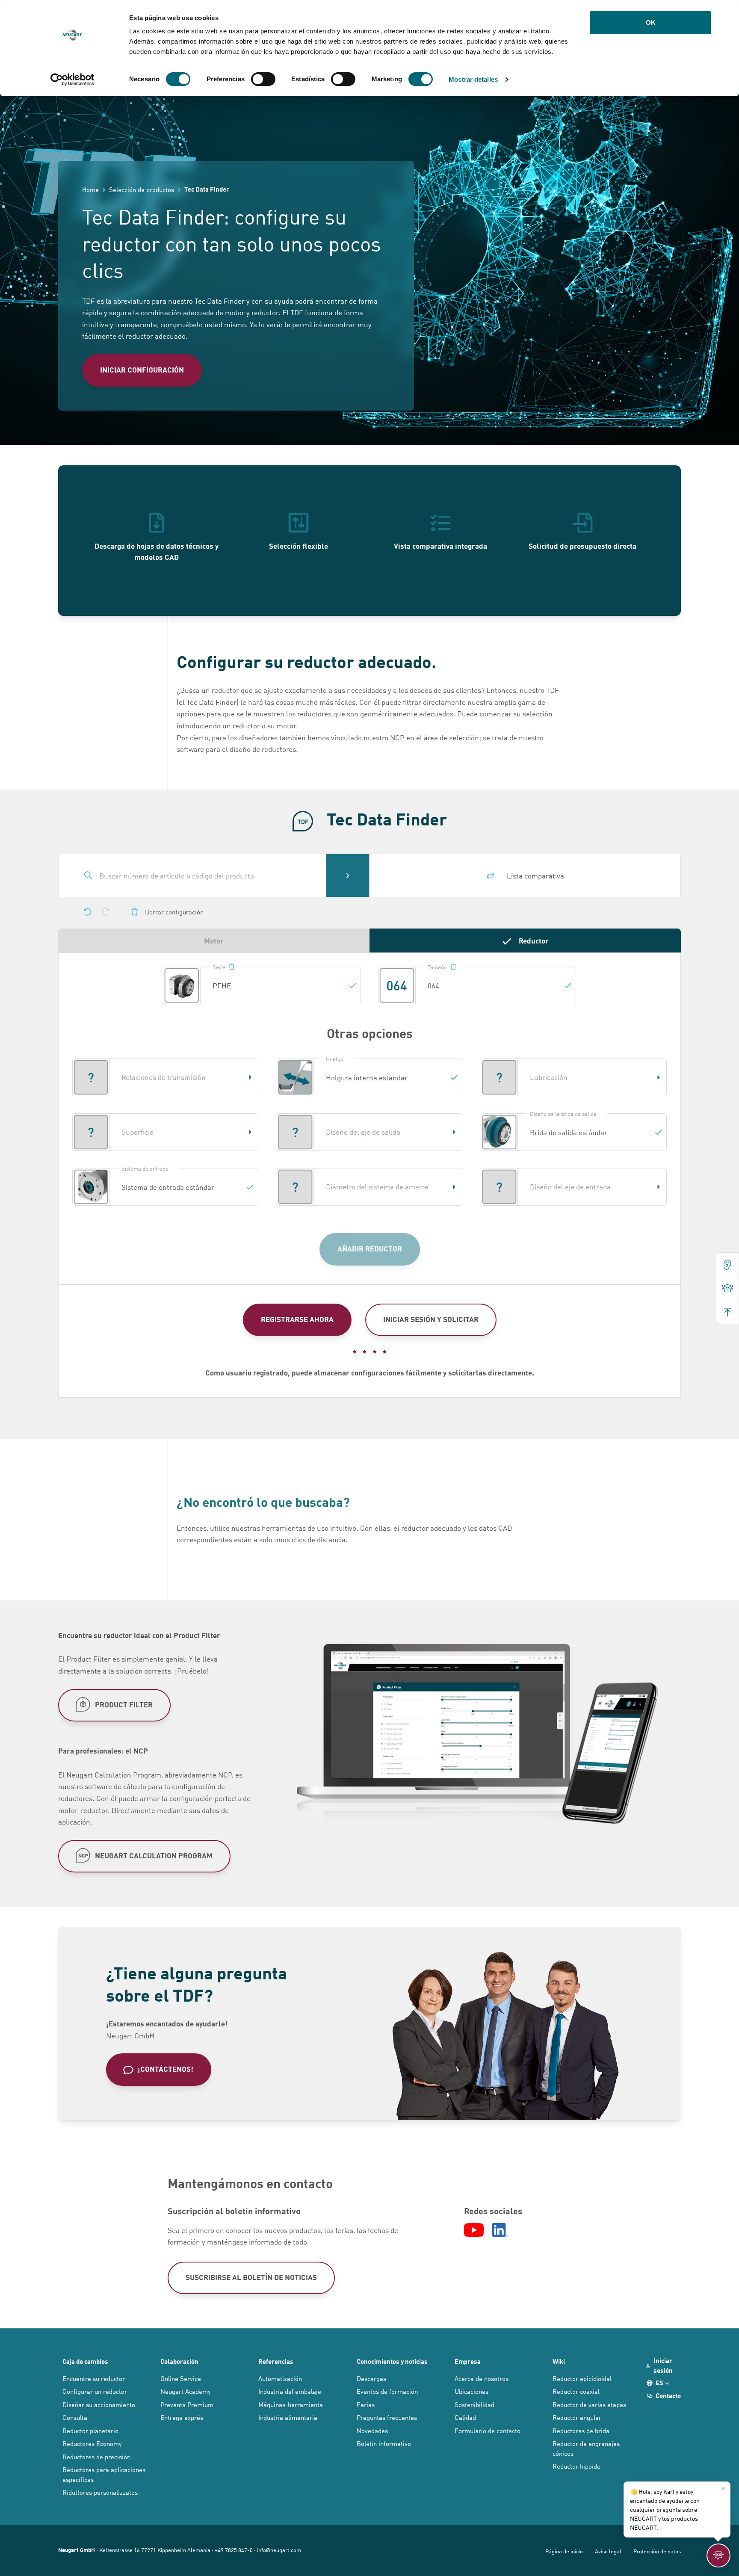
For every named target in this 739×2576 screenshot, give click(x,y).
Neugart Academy (186, 2391)
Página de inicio (564, 2551)
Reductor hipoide (576, 2466)
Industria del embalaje (290, 2391)
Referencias (276, 2361)
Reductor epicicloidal (582, 2378)
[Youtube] (474, 2230)
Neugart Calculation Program (154, 1855)
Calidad (465, 2417)
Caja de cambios (85, 2361)
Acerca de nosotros (482, 2378)
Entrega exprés (182, 2417)
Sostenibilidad (474, 2404)
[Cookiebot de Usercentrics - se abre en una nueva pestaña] (72, 80)
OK (651, 22)
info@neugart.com (279, 2550)
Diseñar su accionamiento (99, 2404)
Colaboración (179, 2361)
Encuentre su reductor (94, 2378)
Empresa (468, 2361)
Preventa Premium (187, 2404)
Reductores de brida (581, 2430)
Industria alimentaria (288, 2417)
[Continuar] (106, 912)
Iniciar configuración (142, 370)
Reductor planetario (90, 2430)
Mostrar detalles (473, 79)
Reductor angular (577, 2417)
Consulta (75, 2417)
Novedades (372, 2430)
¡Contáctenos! (166, 2069)
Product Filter (124, 1704)
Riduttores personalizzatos (100, 2492)
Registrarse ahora (297, 1319)
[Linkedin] (500, 2230)
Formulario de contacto (488, 2430)
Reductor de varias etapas (589, 2404)
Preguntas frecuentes (387, 2417)
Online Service (181, 2378)
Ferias (366, 2404)
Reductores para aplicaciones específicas (104, 2474)
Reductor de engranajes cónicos (586, 2448)
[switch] (263, 79)
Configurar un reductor (95, 2391)
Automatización (280, 2378)
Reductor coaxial (576, 2391)
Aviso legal (608, 2551)
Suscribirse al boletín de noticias (251, 2277)
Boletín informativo (384, 2443)
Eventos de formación (387, 2391)
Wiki (559, 2361)
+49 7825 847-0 (234, 2550)
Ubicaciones (471, 2391)
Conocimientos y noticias (392, 2361)
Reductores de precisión (96, 2456)
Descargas (371, 2378)
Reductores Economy (92, 2443)
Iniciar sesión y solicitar (431, 1319)
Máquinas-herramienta (291, 2404)
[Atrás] (88, 912)
